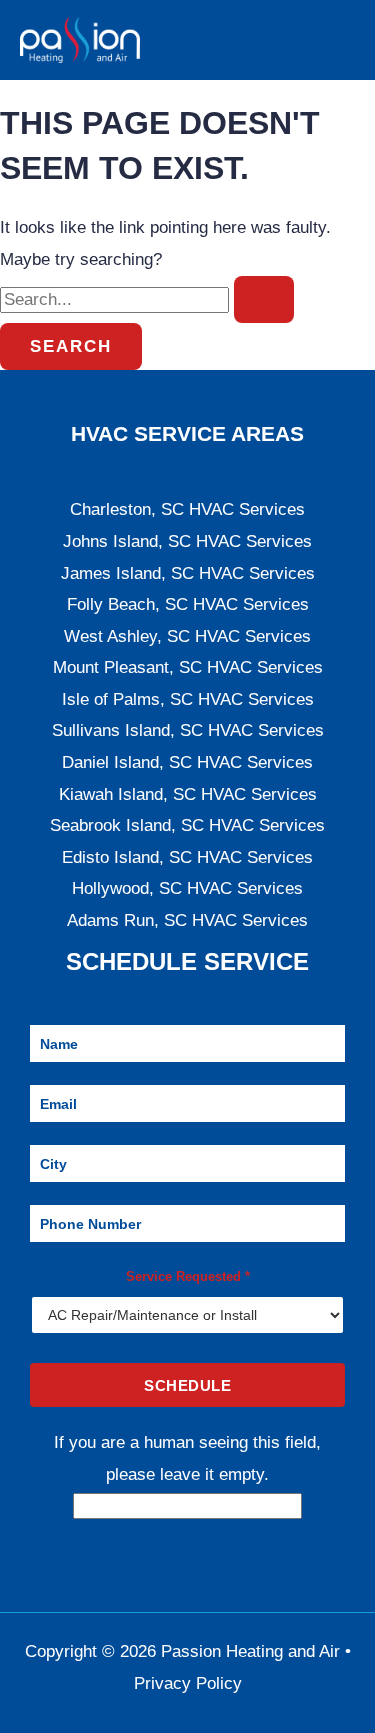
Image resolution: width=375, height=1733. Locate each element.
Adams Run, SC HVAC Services (187, 920)
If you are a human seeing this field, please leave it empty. (187, 1458)
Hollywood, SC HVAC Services (187, 888)
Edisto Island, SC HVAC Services (187, 857)
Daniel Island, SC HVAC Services (187, 762)
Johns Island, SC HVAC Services (187, 541)
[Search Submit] (264, 299)
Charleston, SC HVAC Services (187, 509)
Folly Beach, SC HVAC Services (188, 604)
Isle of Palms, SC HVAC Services (188, 699)
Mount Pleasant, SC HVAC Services (188, 667)
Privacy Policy (188, 1683)
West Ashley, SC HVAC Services (187, 636)
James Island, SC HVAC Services (188, 573)
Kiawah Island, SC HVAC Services (188, 794)
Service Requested (188, 1276)
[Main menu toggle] (333, 40)
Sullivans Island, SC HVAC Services (188, 730)
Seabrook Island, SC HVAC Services (187, 825)
